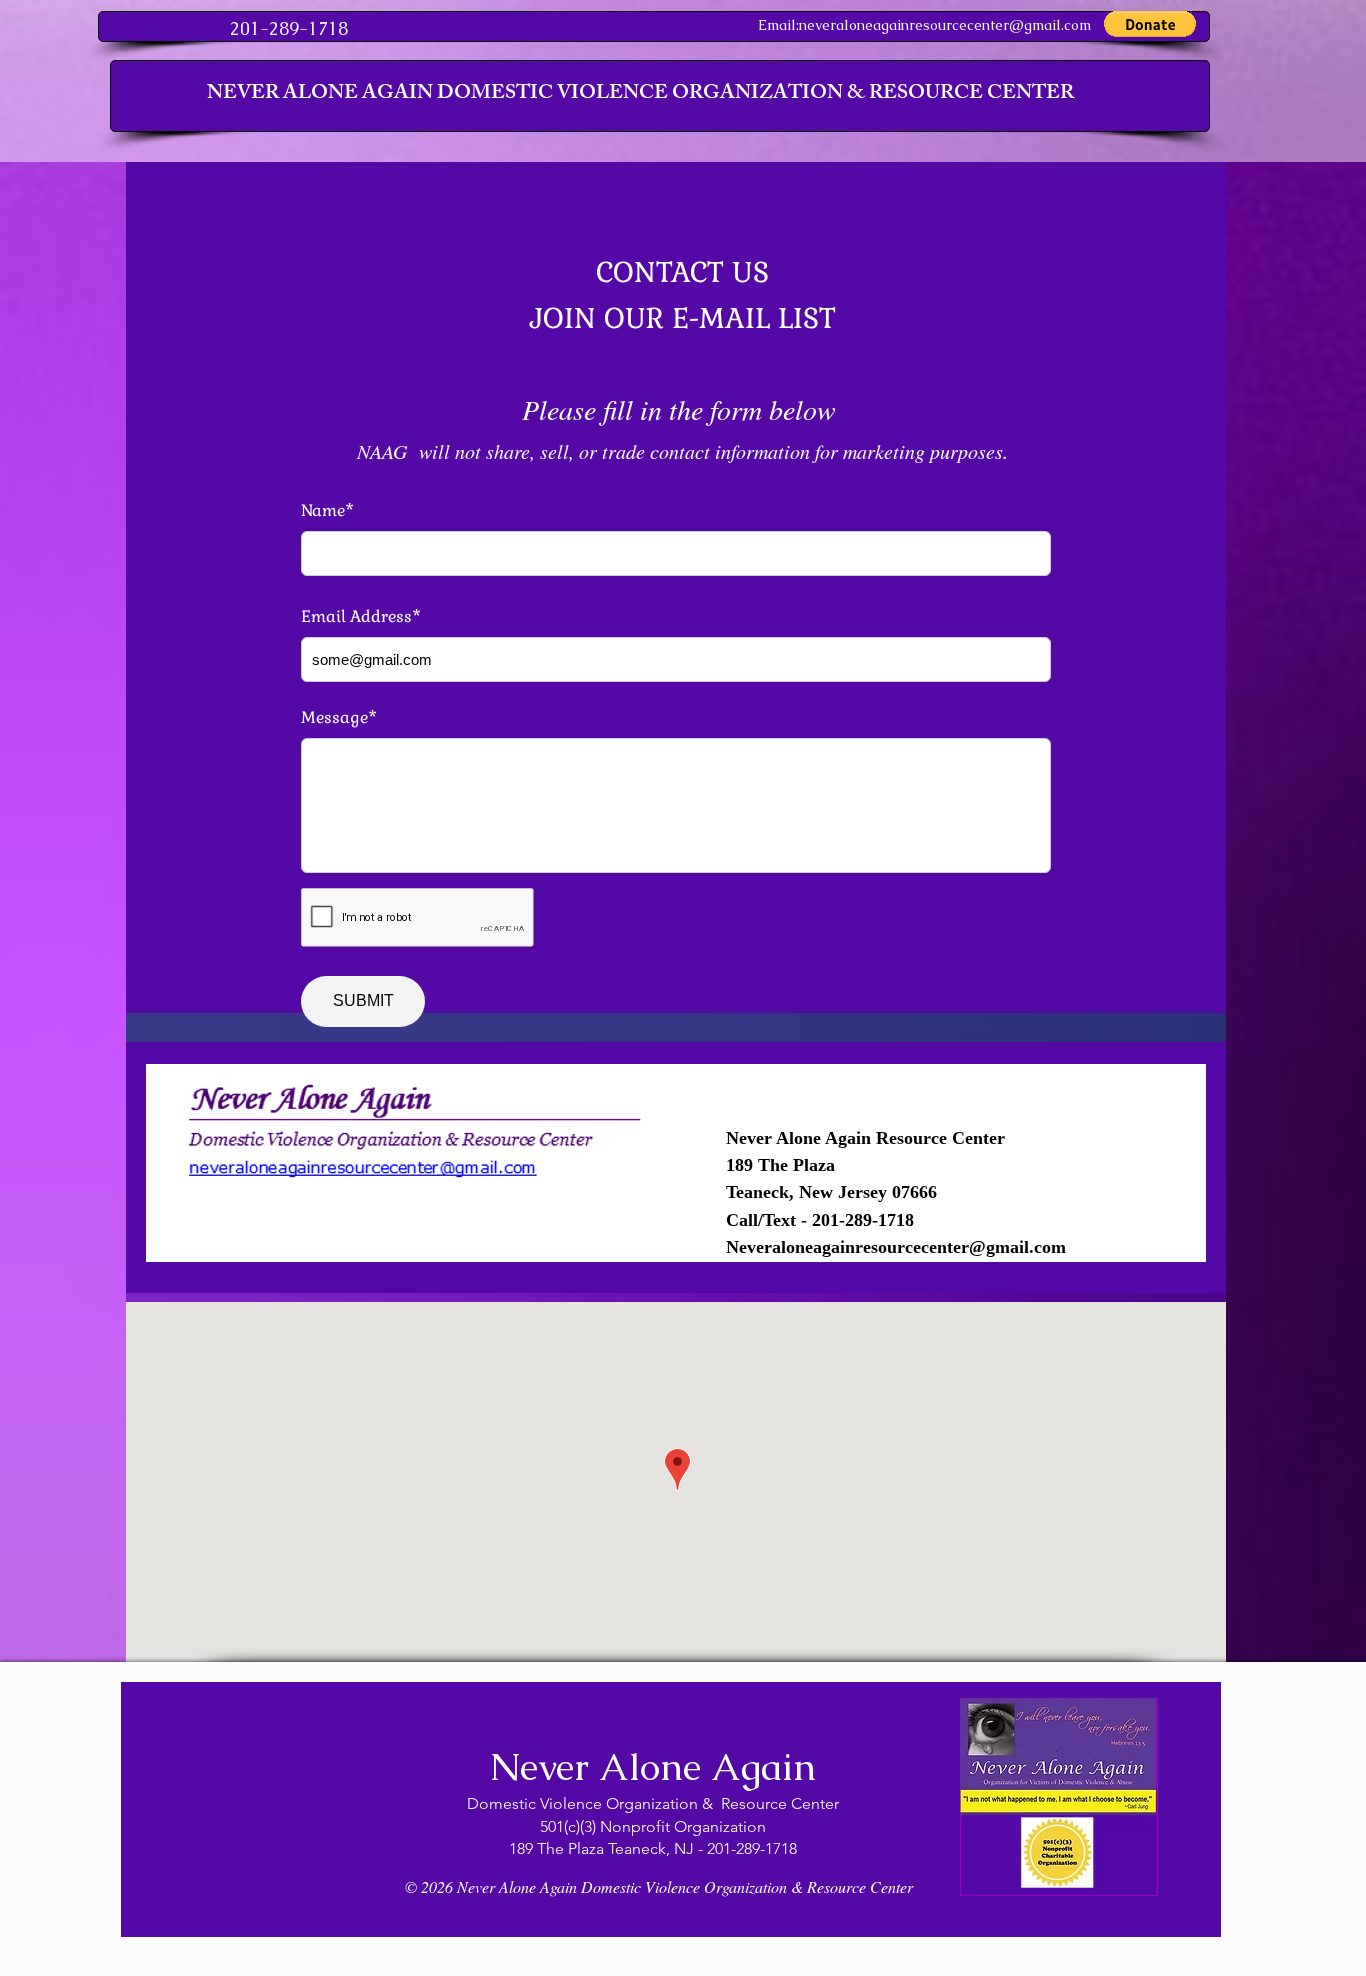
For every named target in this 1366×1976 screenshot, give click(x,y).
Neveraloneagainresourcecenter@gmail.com (896, 1247)
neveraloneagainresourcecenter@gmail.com (945, 25)
